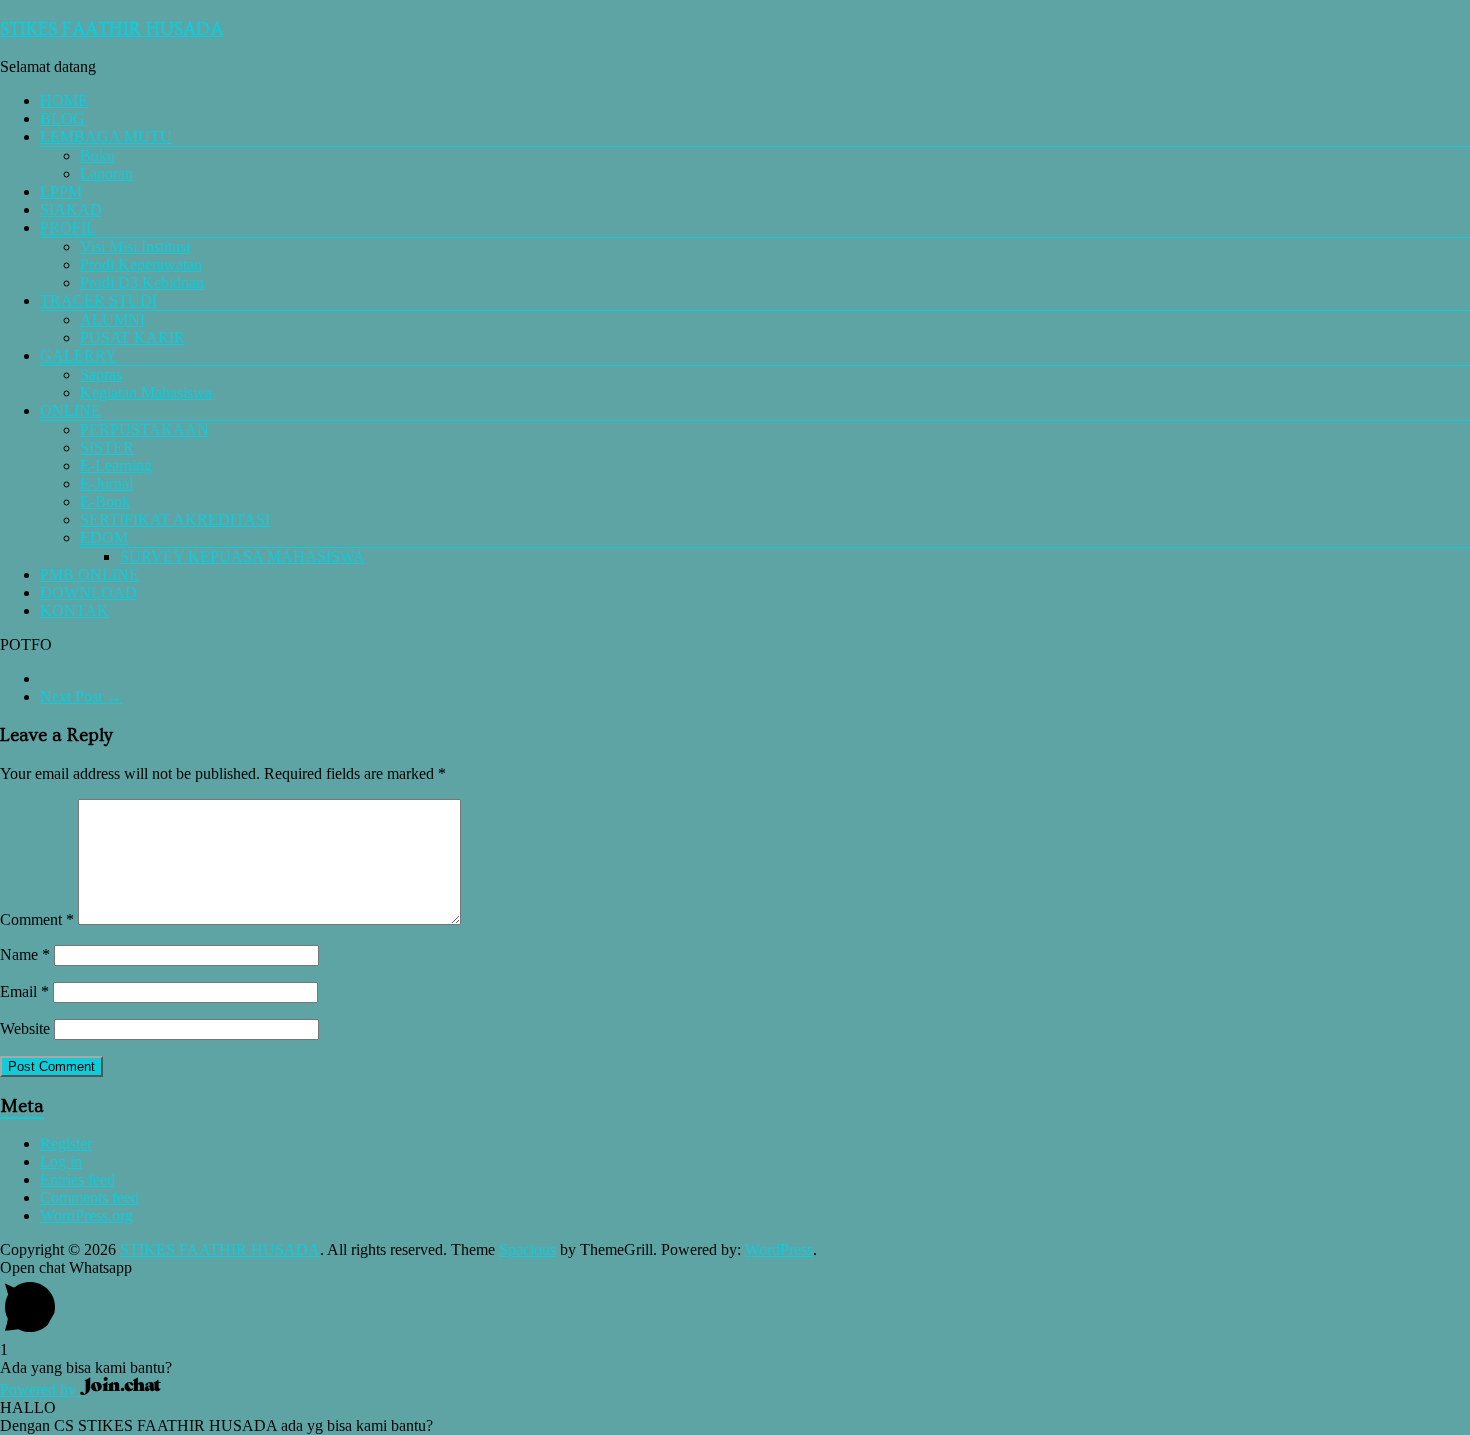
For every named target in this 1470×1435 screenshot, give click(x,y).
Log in (61, 1161)
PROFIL (68, 227)
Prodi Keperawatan (141, 264)
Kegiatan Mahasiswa (146, 392)
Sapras (101, 374)
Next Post (81, 696)
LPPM (61, 191)
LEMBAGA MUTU (106, 136)
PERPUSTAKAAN (144, 429)
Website (25, 1028)
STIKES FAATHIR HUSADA (111, 29)
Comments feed (89, 1197)
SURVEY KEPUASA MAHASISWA (242, 556)
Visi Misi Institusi (135, 246)
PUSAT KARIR (132, 337)
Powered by (40, 1389)
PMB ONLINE (89, 574)
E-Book (105, 501)
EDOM (104, 537)
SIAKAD (71, 209)
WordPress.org (86, 1215)
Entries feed (77, 1179)
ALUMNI (112, 319)
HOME (64, 100)
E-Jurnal (106, 483)
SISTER (107, 447)
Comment (37, 919)
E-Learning (116, 465)
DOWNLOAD (88, 592)
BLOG (62, 118)
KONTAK (74, 610)
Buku (97, 155)
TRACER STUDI (98, 300)
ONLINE (70, 410)
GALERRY (78, 355)
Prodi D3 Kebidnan (142, 282)
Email (24, 991)
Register (66, 1143)
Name (25, 954)
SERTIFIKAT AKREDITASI (175, 519)
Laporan (106, 173)
